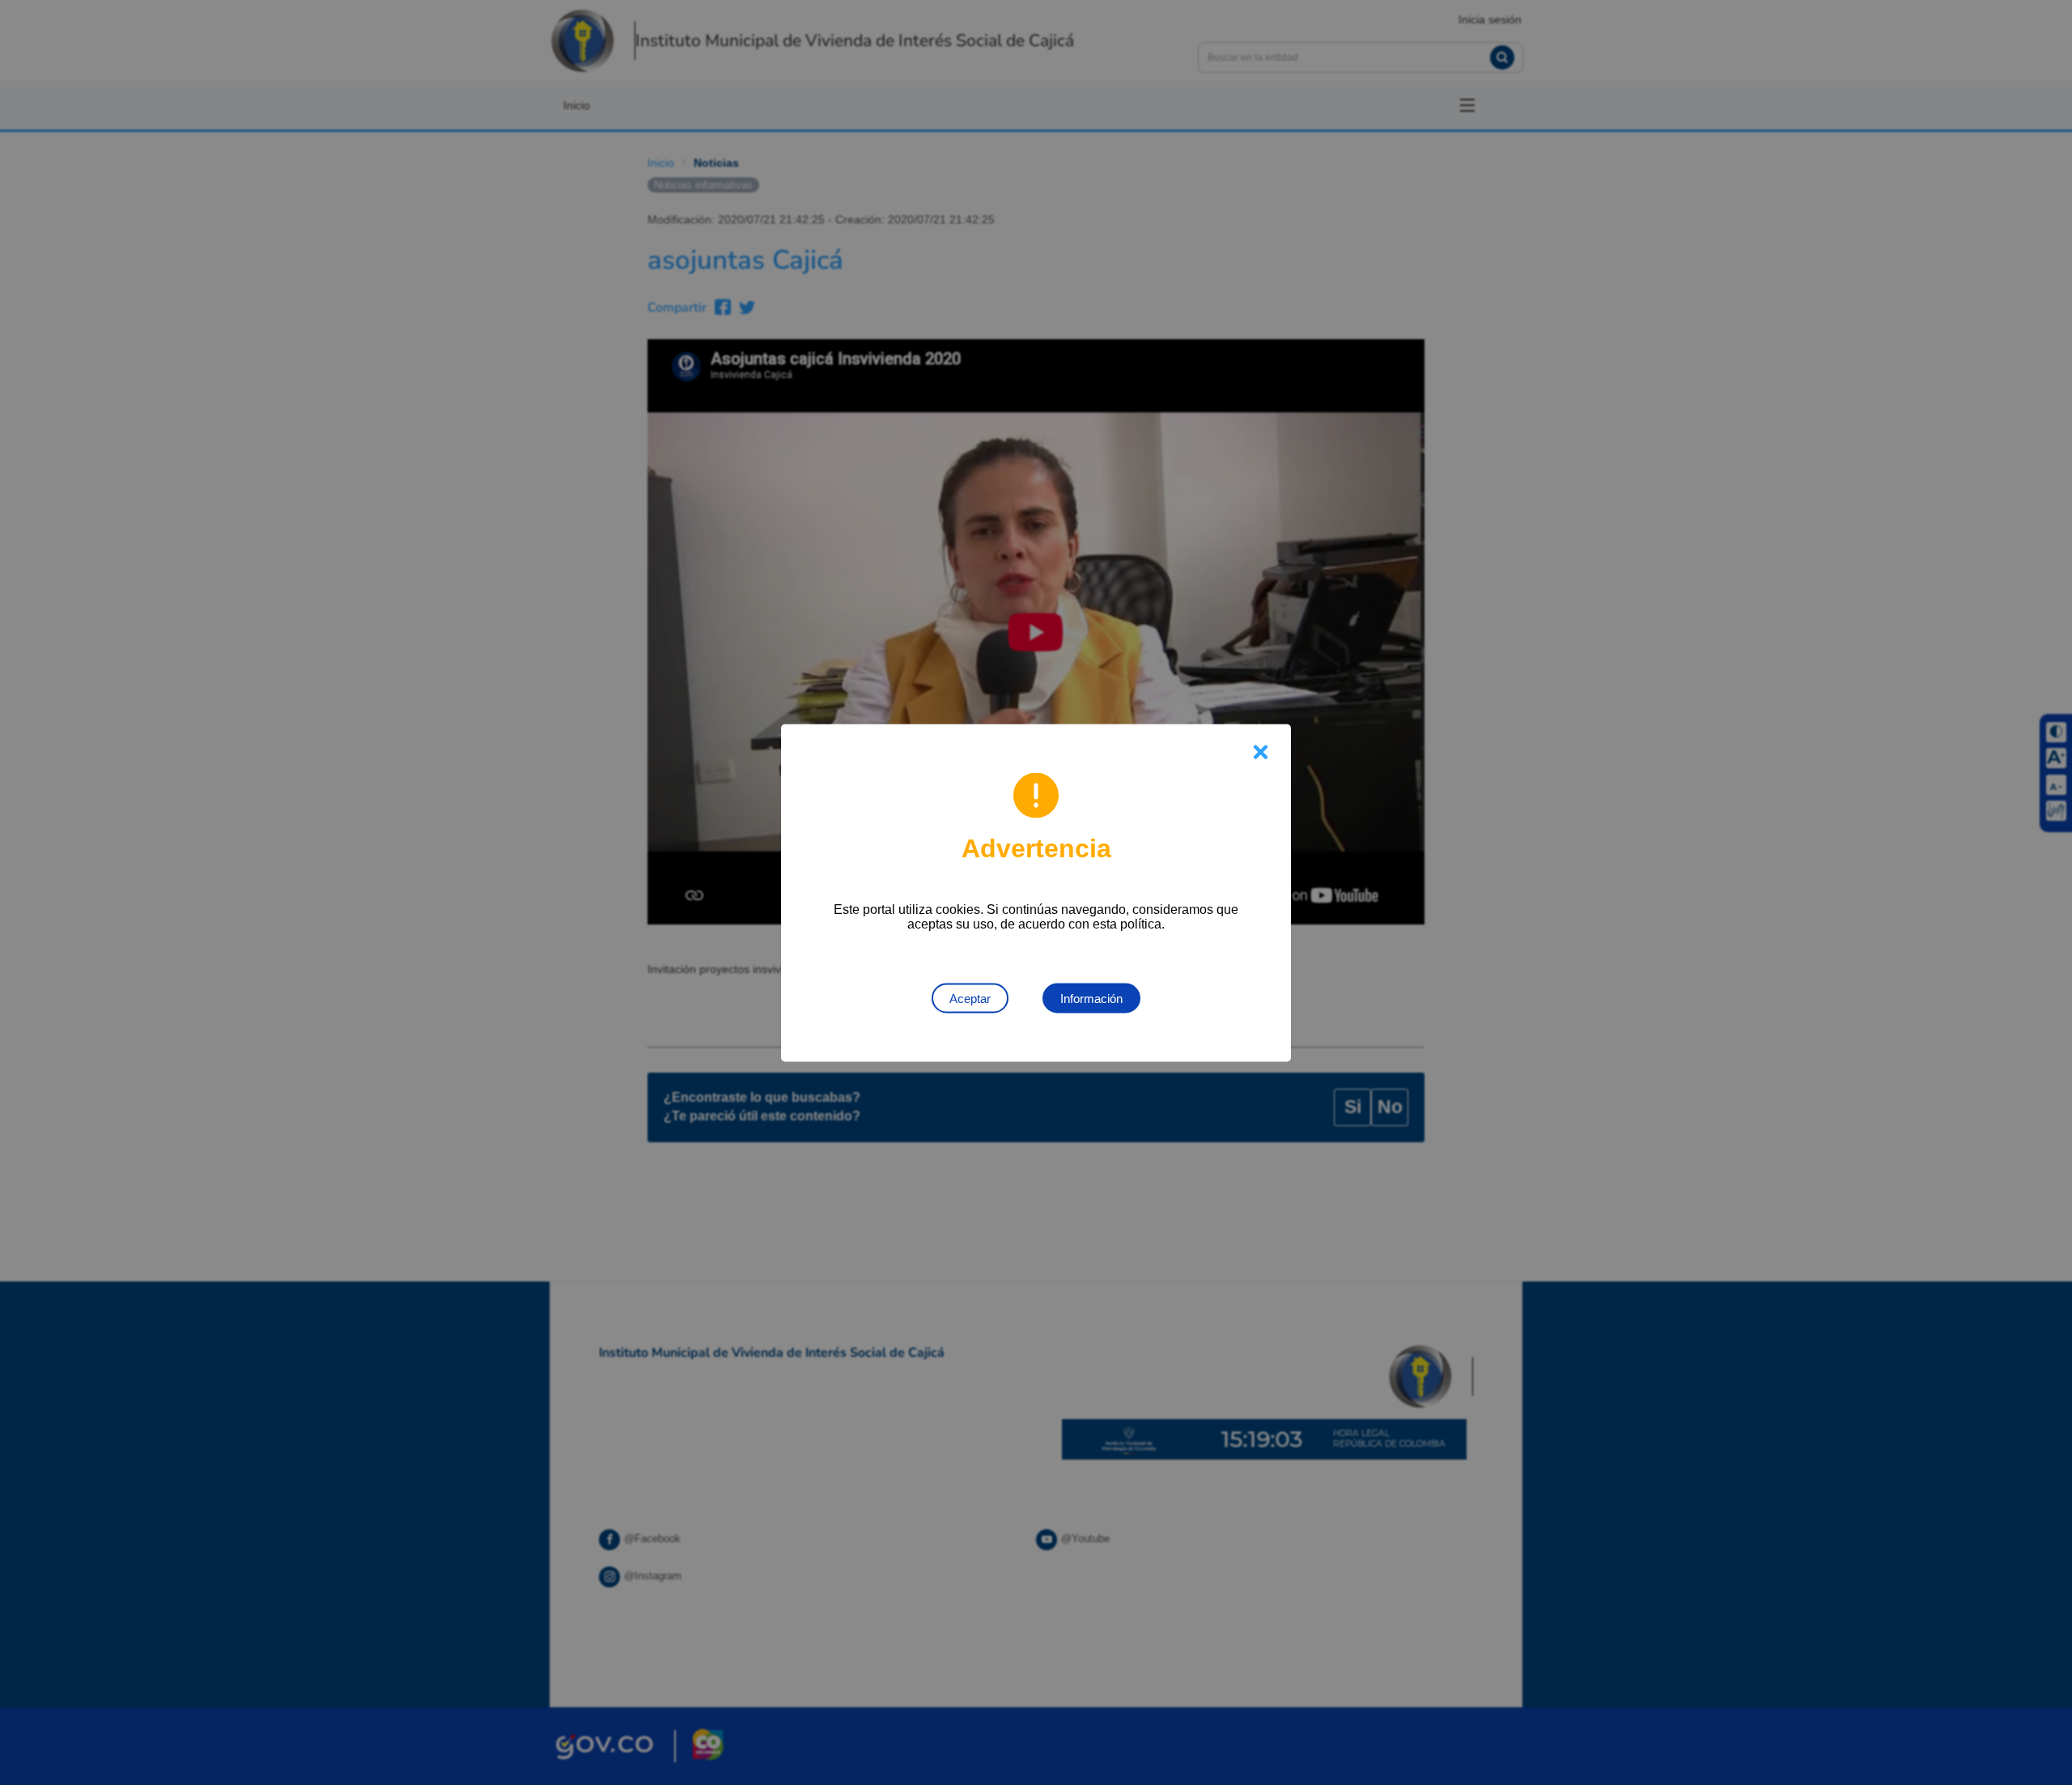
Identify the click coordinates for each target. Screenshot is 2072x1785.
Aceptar (970, 998)
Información (1091, 998)
